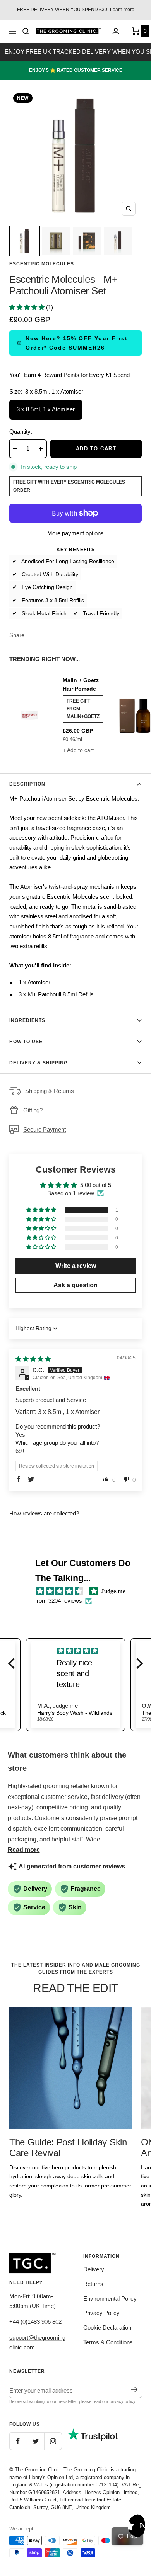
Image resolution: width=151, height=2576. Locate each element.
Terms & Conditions (108, 2342)
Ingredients (27, 1020)
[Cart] (137, 31)
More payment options (75, 533)
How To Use (26, 1042)
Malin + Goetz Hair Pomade (81, 684)
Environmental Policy (110, 2299)
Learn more (122, 10)
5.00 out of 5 (96, 1185)
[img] (33, 1359)
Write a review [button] (76, 1266)
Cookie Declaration (107, 2327)
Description (27, 784)
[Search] (26, 31)
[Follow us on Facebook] (18, 2441)
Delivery (94, 2269)
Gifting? (33, 1110)
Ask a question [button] (75, 1285)
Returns (93, 2284)
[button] (28, 307)
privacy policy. (123, 2401)
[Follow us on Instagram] (53, 2441)
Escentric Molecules (42, 264)
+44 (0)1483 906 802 (35, 2322)
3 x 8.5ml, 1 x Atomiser (46, 409)
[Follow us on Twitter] (35, 2441)
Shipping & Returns (50, 1091)
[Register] (135, 2389)
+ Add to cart (78, 750)
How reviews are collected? (44, 1513)
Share (17, 635)
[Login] (116, 31)
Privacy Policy (101, 2313)
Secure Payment (45, 1129)
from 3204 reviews (59, 1601)
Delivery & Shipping (39, 1063)
